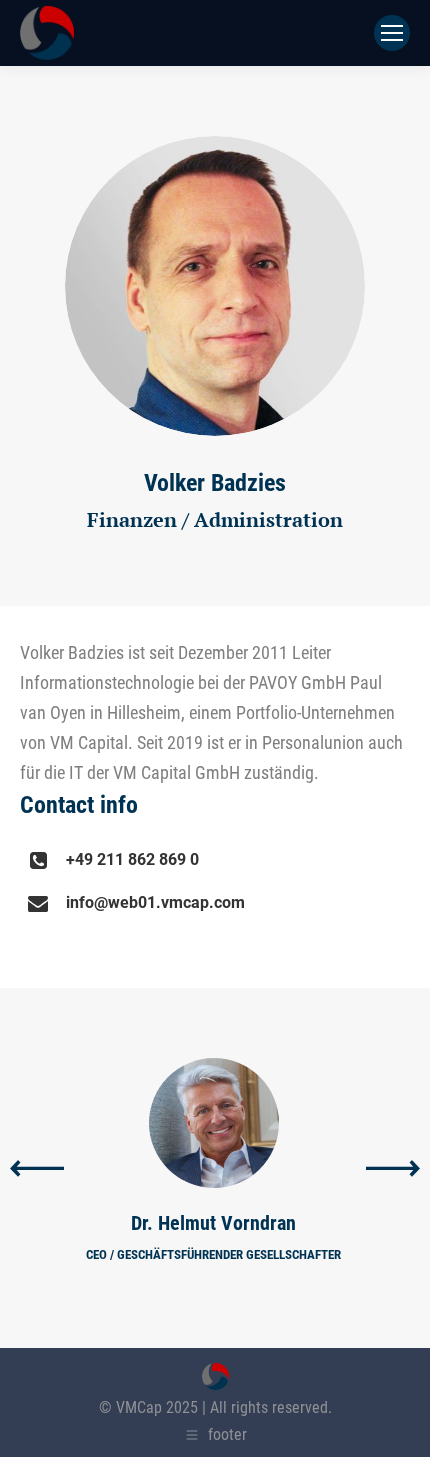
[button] (37, 1168)
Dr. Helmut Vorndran (213, 1223)
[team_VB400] (215, 286)
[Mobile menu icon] (392, 33)
